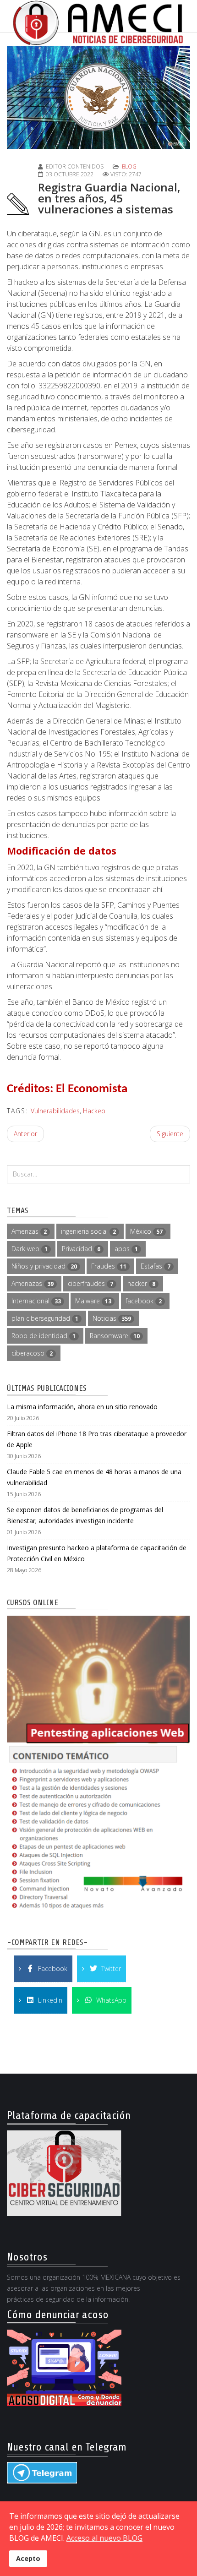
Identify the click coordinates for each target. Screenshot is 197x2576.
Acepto (28, 2558)
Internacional (36, 1301)
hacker (141, 1283)
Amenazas (33, 1283)
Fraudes (109, 1266)
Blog (129, 166)
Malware (93, 1301)
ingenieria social (88, 1231)
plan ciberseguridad (45, 1318)
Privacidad (81, 1249)
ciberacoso (32, 1353)
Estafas (156, 1266)
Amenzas (29, 1231)
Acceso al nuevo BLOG (104, 2538)
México (146, 1231)
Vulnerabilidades (55, 1111)
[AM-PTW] (98, 1765)
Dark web (30, 1249)
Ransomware (115, 1336)
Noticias (112, 1318)
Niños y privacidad (44, 1266)
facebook (144, 1301)
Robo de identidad (44, 1336)
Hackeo (94, 1111)
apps (126, 1249)
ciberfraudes (90, 1283)
